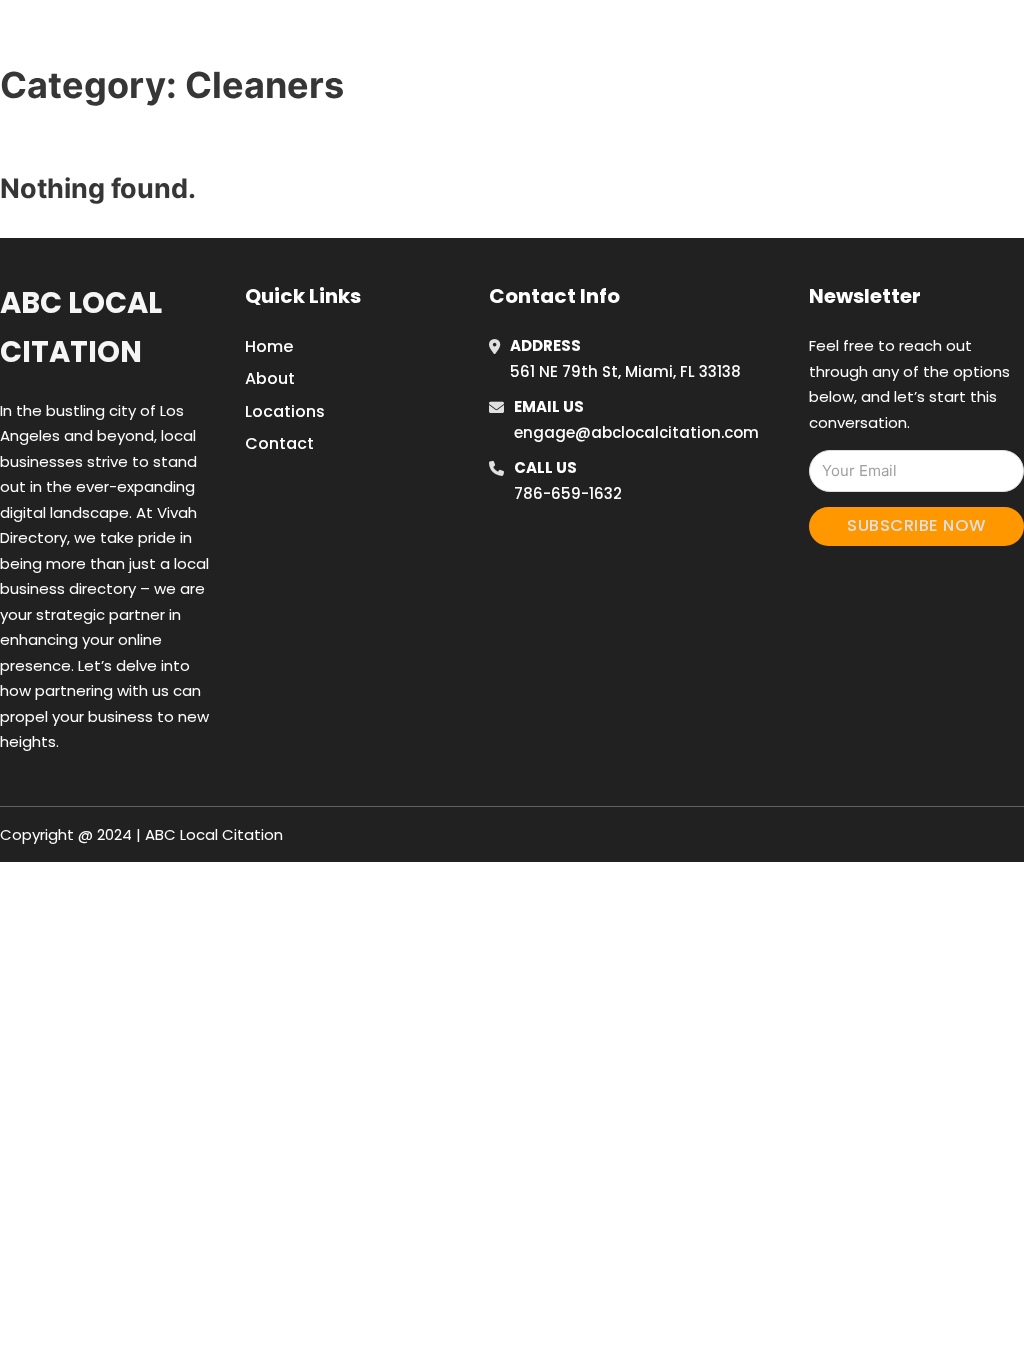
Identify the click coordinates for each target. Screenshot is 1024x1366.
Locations (840, 39)
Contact (279, 443)
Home (750, 39)
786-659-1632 (568, 493)
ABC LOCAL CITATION (164, 38)
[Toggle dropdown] (975, 39)
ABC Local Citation (81, 327)
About (270, 378)
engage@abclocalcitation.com (636, 432)
